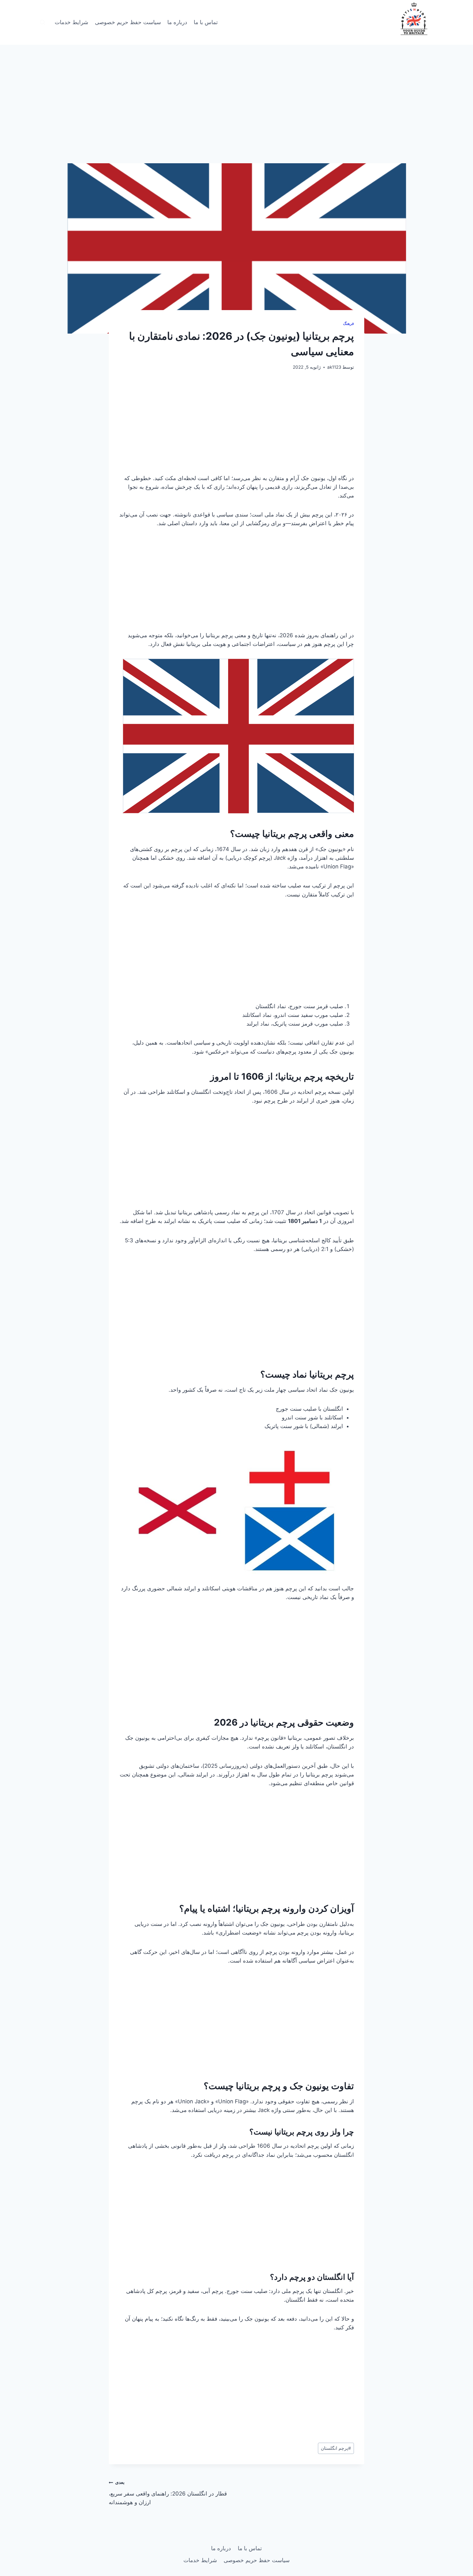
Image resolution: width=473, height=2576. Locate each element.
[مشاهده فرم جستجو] (42, 23)
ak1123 (334, 367)
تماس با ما (206, 22)
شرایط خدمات (71, 22)
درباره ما (177, 22)
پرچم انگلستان (336, 2448)
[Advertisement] (236, 116)
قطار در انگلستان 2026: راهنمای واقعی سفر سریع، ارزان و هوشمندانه (168, 2493)
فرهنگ (348, 323)
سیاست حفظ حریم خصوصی (128, 22)
